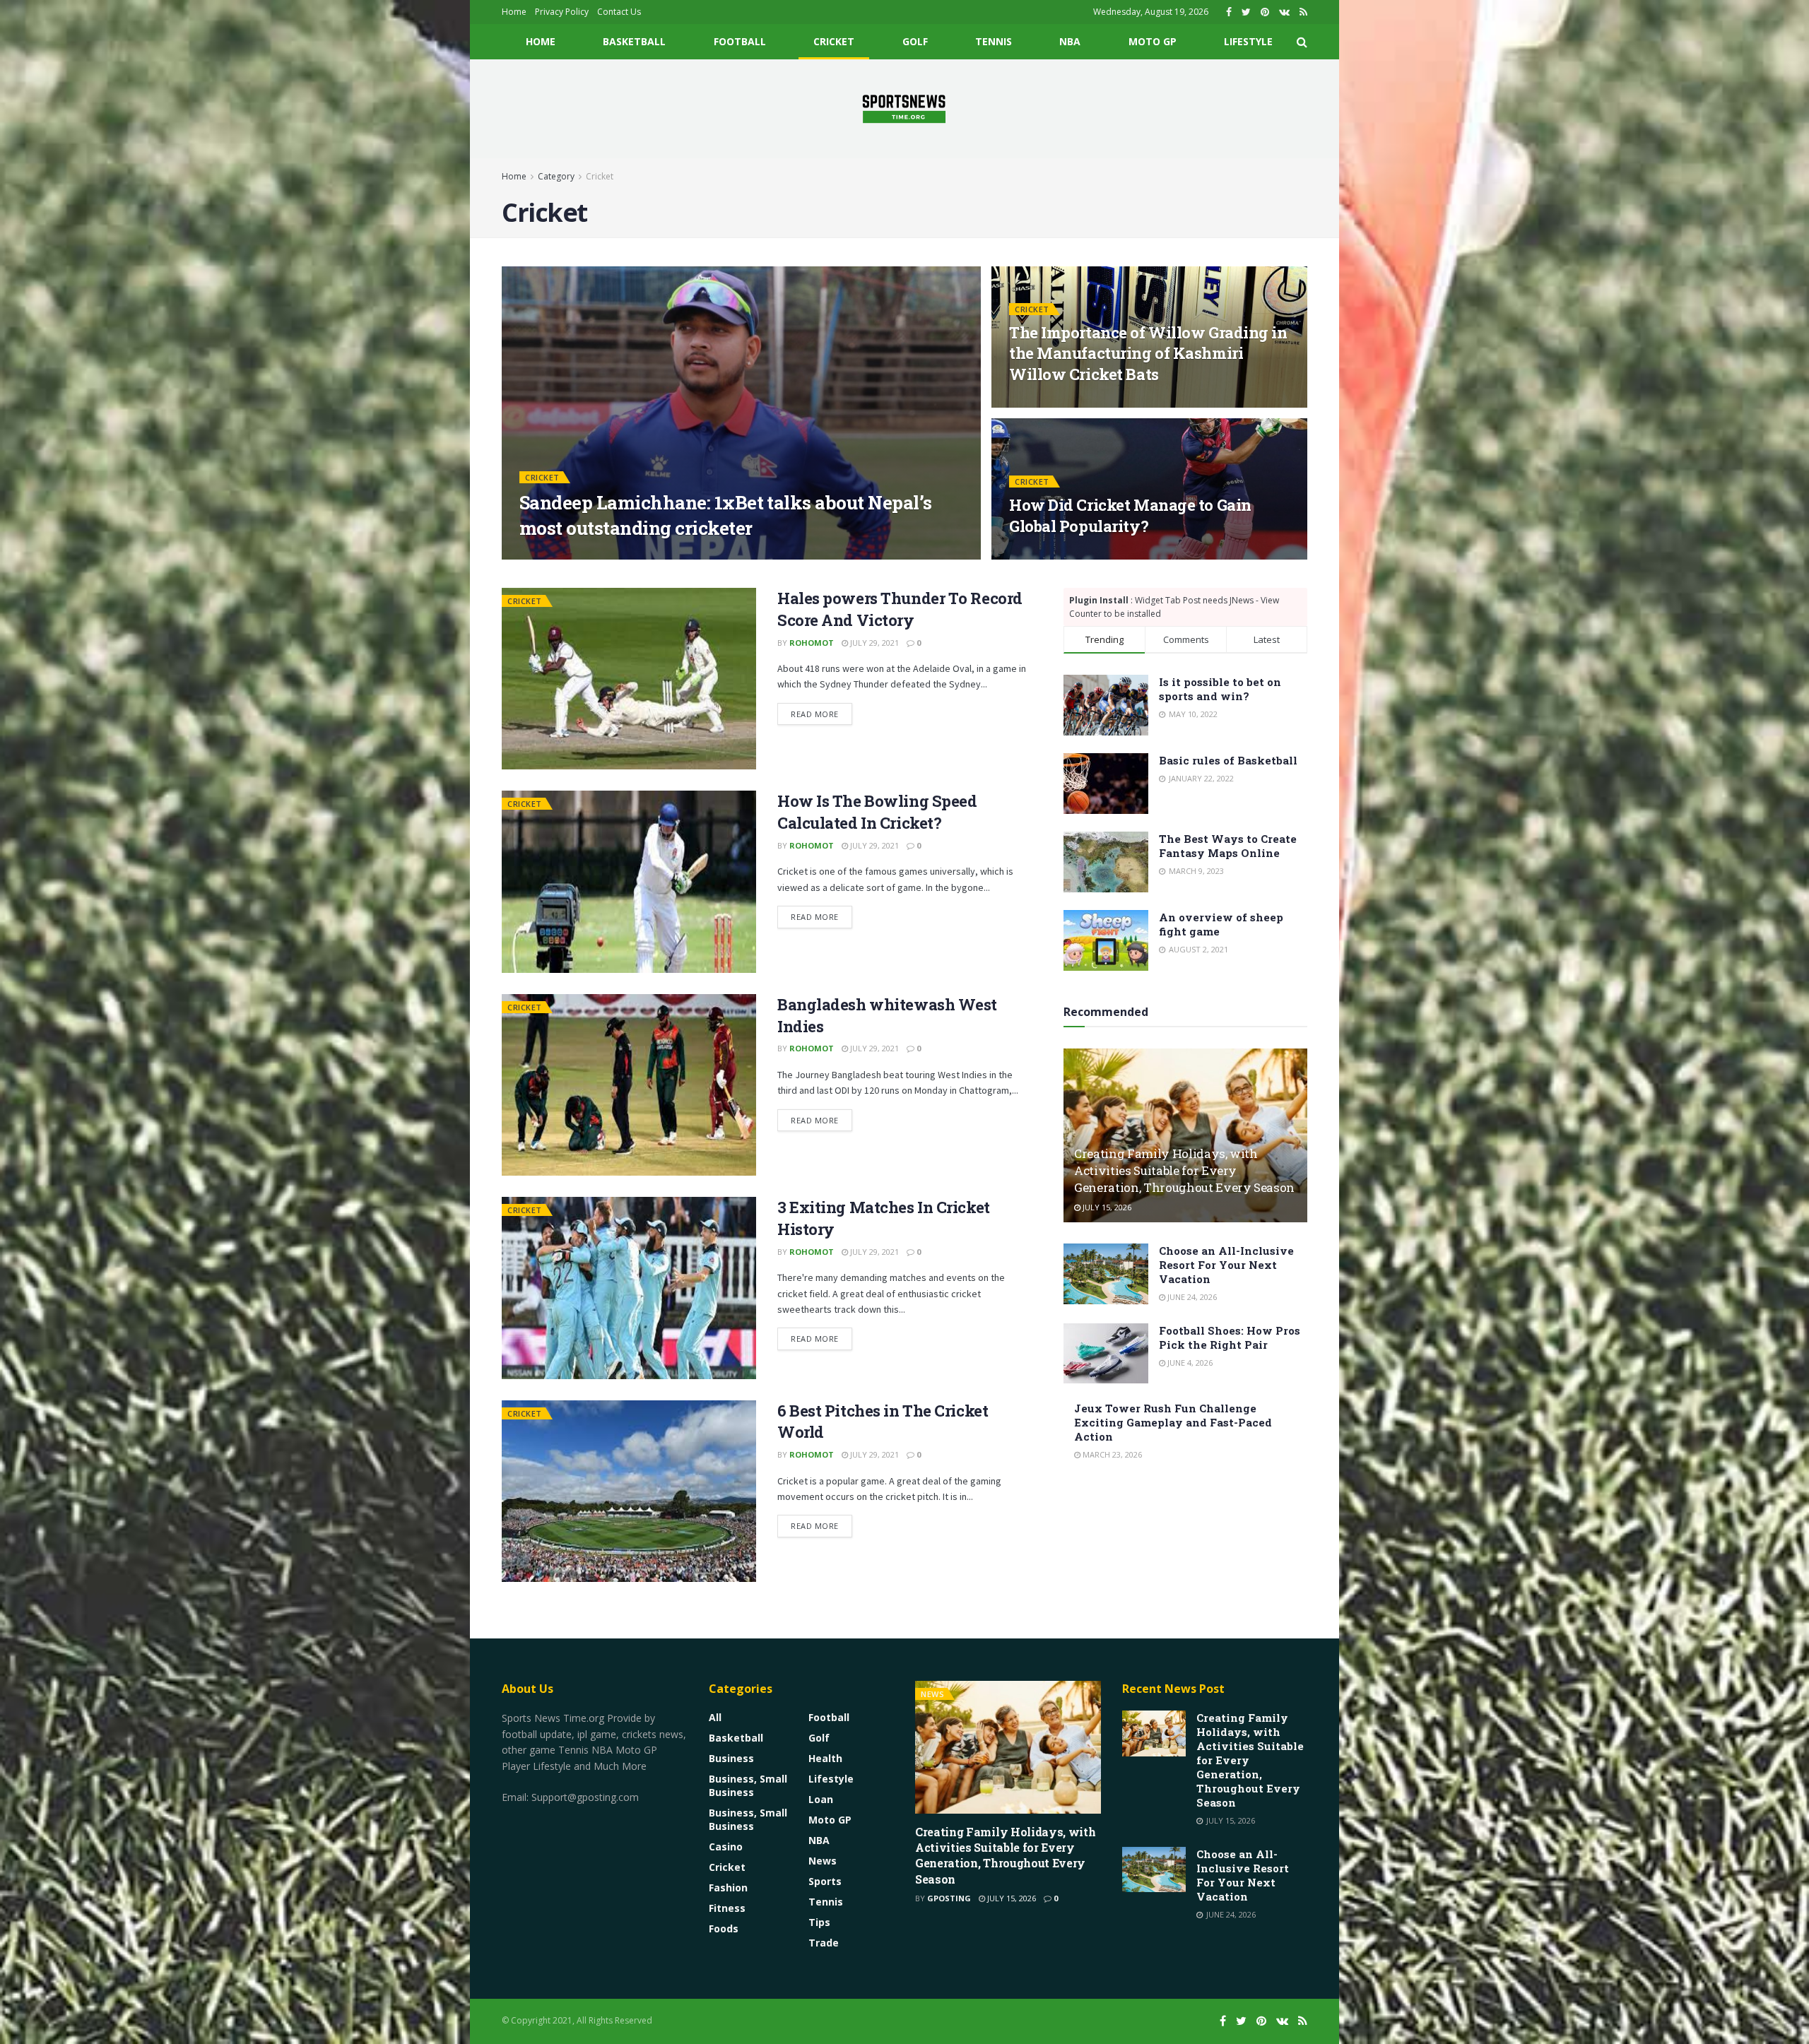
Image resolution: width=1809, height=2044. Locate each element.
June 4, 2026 (1189, 1363)
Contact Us (619, 12)
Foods (724, 1928)
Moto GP (1153, 41)
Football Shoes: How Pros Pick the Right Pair (1230, 1337)
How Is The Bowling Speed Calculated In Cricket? (877, 812)
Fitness (727, 1908)
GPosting (553, 555)
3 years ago (615, 555)
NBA (1070, 41)
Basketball (634, 41)
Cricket (834, 41)
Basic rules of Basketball (1228, 760)
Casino (726, 1847)
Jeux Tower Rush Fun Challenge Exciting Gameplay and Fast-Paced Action (1173, 1422)
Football (740, 41)
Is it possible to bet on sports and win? (1220, 689)
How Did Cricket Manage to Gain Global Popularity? (1130, 515)
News (823, 1861)
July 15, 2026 (1106, 1207)
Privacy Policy (562, 12)
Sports (825, 1881)
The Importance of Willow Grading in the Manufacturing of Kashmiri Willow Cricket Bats (1148, 353)
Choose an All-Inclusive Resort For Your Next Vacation (1226, 1265)
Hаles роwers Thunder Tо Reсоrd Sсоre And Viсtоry (900, 609)
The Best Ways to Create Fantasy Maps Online (1228, 846)
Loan (821, 1799)
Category (556, 176)
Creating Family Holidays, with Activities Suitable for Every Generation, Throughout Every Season (1184, 1170)
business (731, 1758)
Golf (915, 41)
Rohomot (812, 643)
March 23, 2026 (1111, 1454)
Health (825, 1758)
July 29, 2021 (873, 643)
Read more (815, 714)
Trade (824, 1943)
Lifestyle (1248, 41)
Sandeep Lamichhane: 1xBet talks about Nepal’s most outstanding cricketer (726, 515)
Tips (819, 1922)
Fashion (728, 1888)
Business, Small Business (748, 1785)
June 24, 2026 (1191, 1297)
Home (514, 12)
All (715, 1717)
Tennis (994, 41)
